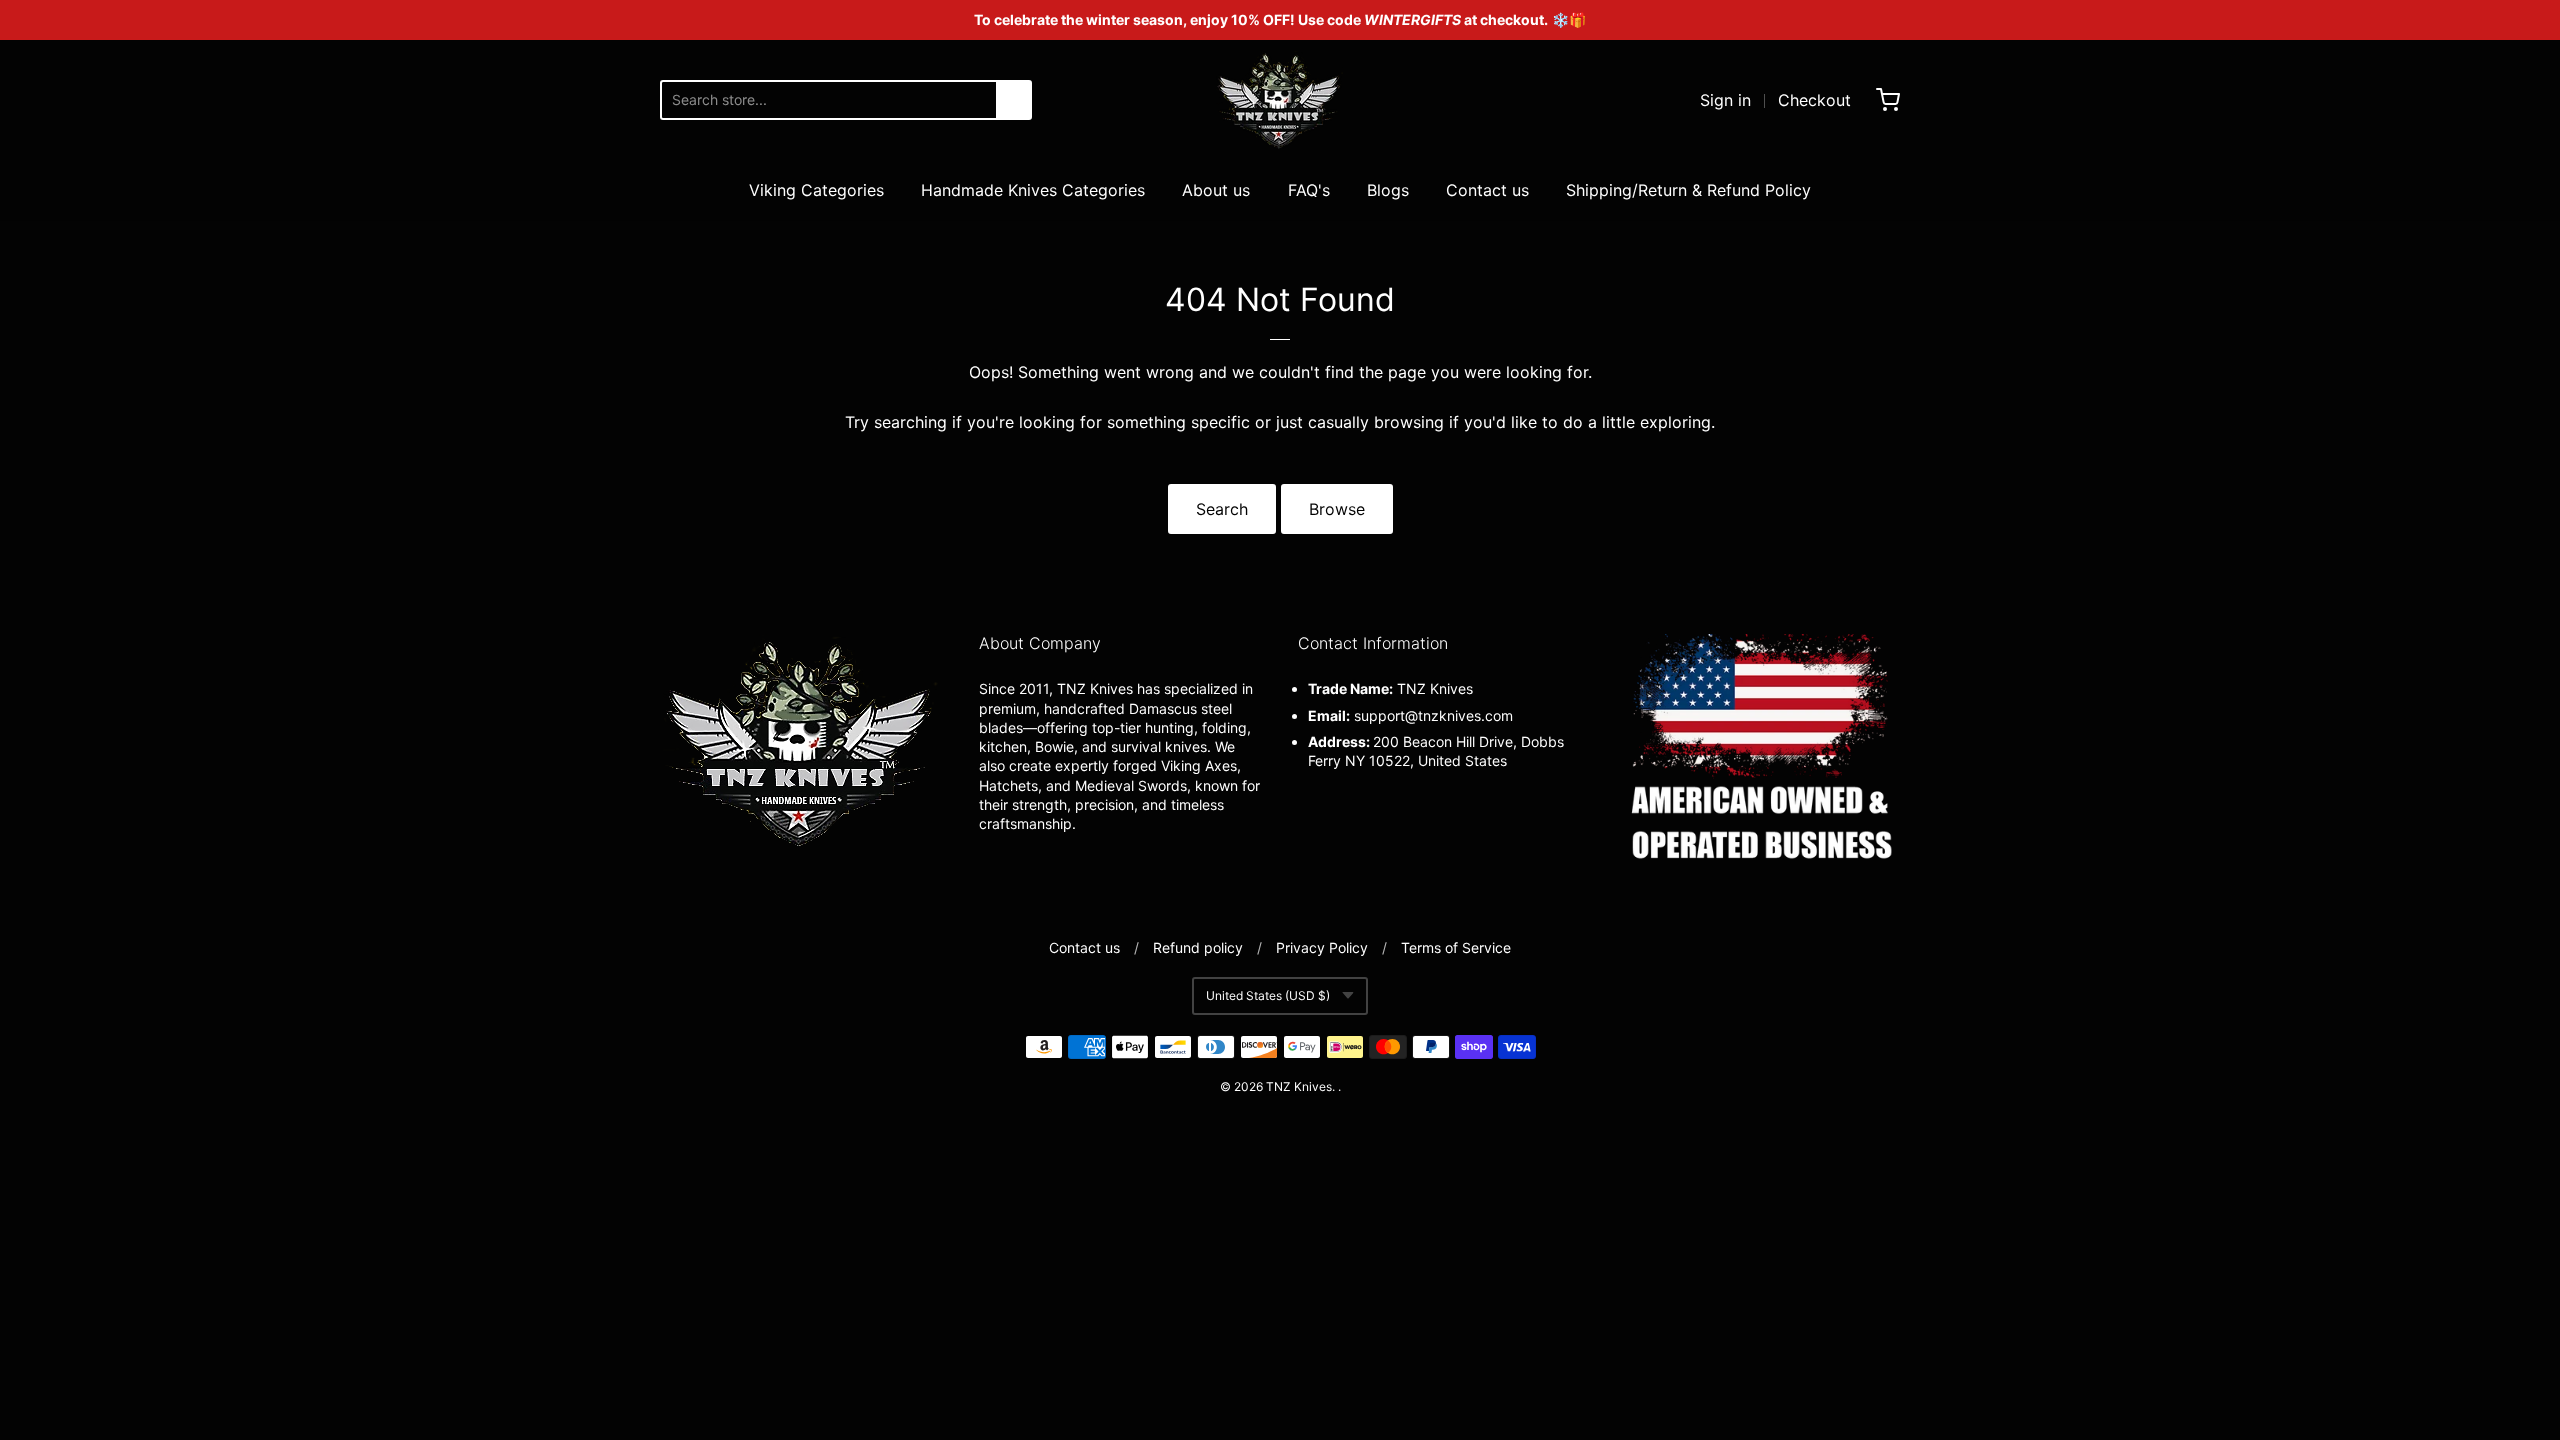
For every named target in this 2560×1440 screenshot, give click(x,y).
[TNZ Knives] (1280, 100)
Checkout (1814, 100)
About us (1216, 190)
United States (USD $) (1268, 995)
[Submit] (1014, 100)
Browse (1337, 509)
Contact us (1487, 190)
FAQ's (1309, 190)
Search (1222, 509)
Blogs (1388, 190)
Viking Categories (816, 190)
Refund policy (1198, 947)
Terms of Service (1456, 947)
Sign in (1725, 100)
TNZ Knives (1299, 1086)
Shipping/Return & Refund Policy (1688, 190)
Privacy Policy (1322, 947)
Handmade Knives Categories (1033, 190)
